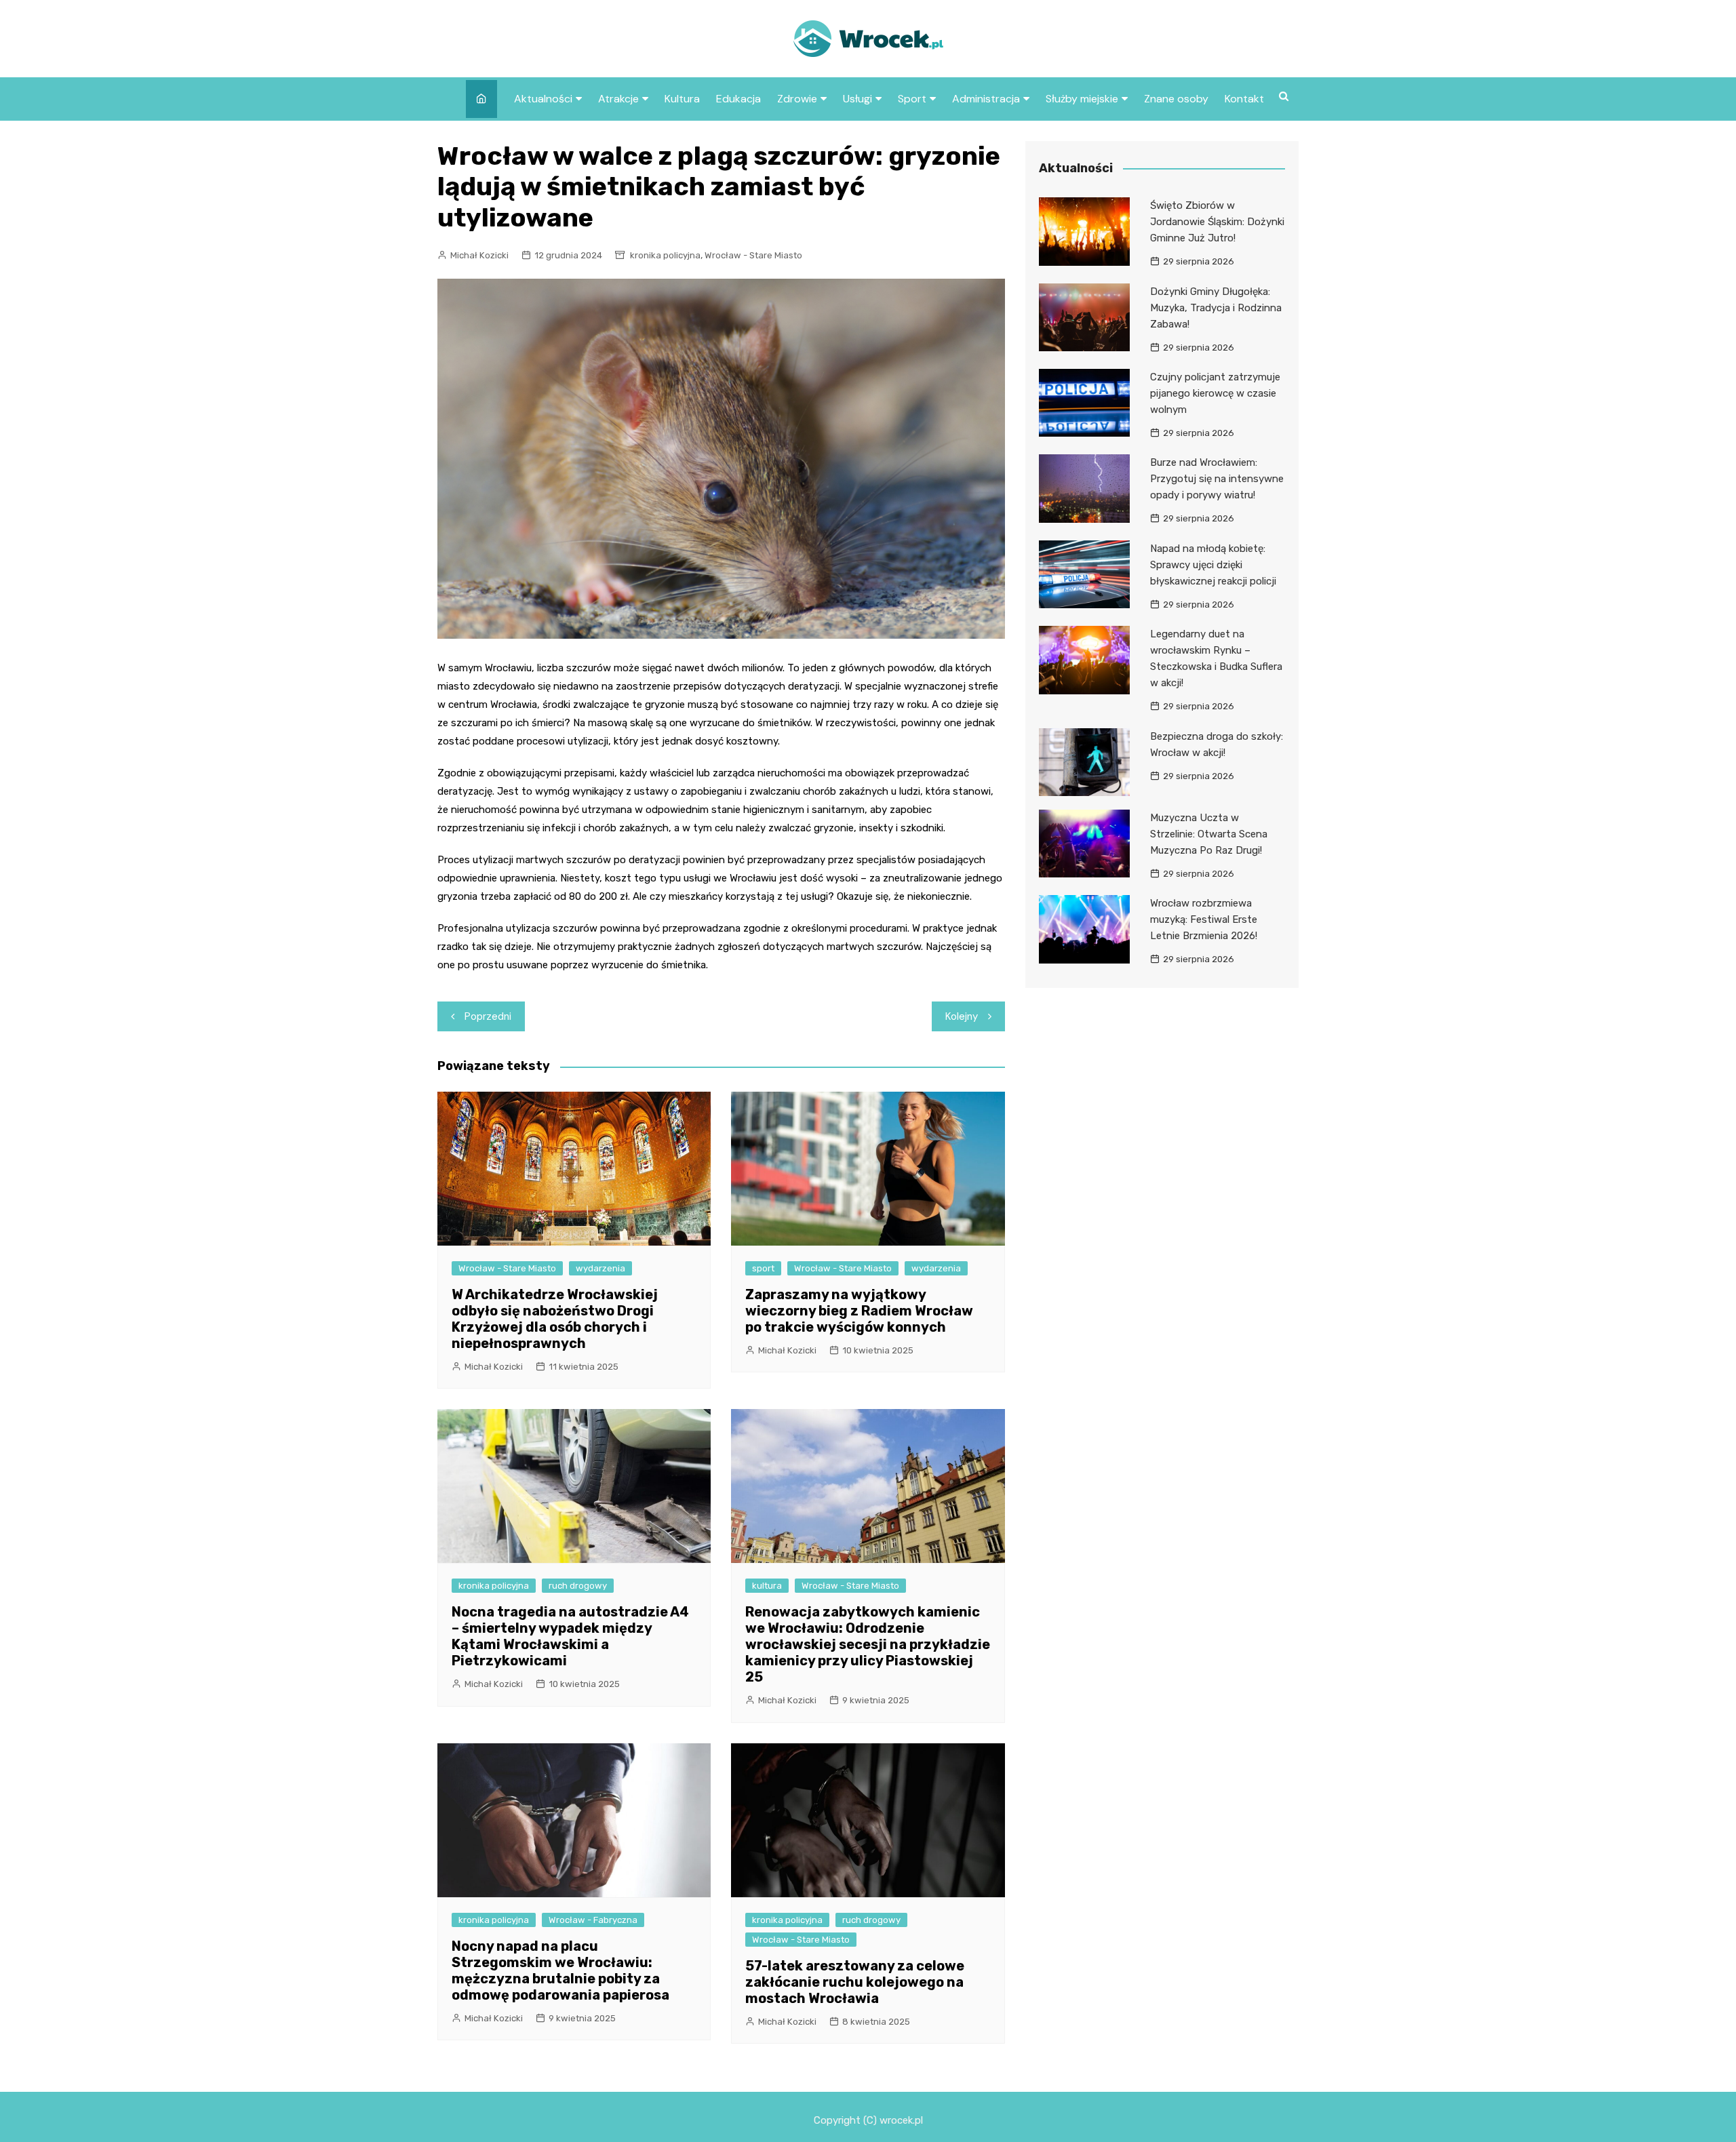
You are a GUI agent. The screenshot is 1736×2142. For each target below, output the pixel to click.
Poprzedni (488, 1016)
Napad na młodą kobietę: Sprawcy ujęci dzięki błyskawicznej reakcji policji (1213, 565)
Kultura (682, 99)
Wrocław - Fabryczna (593, 1920)
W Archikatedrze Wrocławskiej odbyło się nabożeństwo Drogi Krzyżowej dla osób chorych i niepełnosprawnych (555, 1319)
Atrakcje (618, 99)
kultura (767, 1586)
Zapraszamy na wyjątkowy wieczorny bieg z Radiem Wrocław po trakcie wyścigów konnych (859, 1311)
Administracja (986, 99)
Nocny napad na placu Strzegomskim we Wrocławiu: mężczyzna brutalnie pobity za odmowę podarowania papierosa (560, 1970)
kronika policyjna (665, 255)
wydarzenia (600, 1268)
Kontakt (1244, 99)
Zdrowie (797, 99)
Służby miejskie (1082, 99)
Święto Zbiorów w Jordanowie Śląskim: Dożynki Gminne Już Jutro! (1217, 222)
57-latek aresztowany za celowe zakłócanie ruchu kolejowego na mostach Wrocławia (855, 1982)
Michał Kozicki (479, 255)
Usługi (857, 99)
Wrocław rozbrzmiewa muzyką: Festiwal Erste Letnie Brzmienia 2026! (1204, 919)
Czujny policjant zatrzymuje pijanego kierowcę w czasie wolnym (1215, 393)
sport (763, 1268)
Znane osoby (1176, 99)
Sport (912, 99)
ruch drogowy (578, 1586)
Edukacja (738, 99)
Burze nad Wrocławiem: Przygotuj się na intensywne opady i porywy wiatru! (1217, 479)
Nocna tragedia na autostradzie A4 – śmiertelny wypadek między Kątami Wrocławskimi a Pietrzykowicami (570, 1636)
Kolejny (962, 1016)
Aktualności (543, 99)
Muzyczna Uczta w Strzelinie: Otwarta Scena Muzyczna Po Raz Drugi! (1209, 834)
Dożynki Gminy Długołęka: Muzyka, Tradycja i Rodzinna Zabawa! (1216, 308)
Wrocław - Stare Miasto (753, 255)
